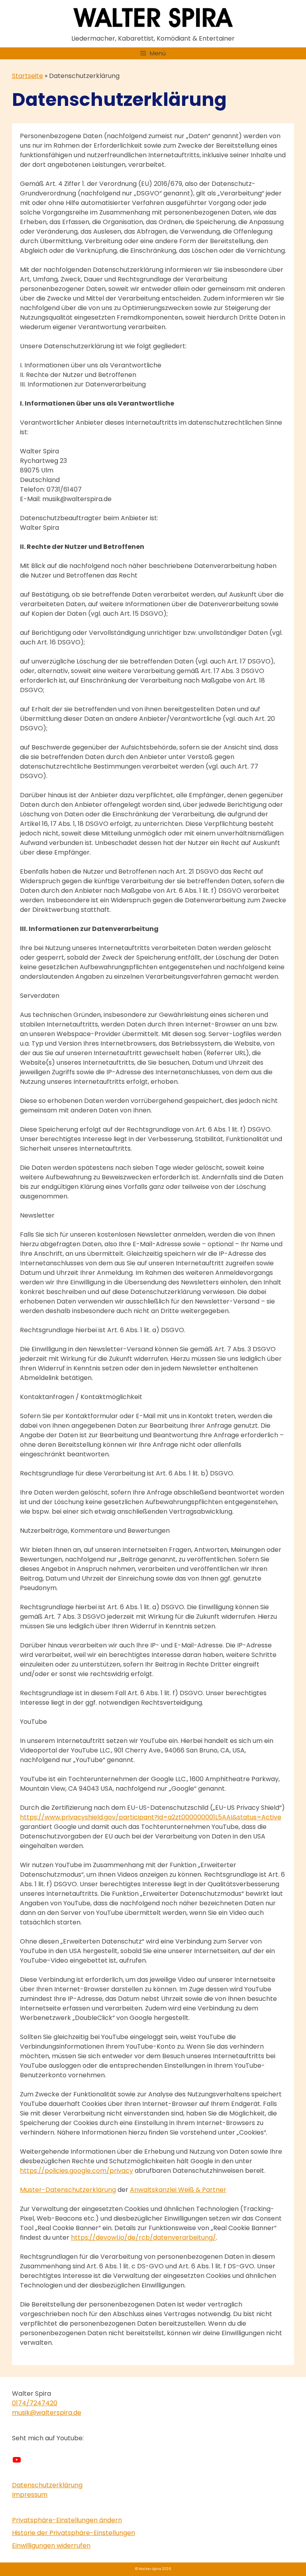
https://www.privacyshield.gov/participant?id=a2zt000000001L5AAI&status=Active (151, 1817)
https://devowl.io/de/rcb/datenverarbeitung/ (143, 2237)
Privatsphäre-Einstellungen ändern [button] (67, 2520)
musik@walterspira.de (47, 2413)
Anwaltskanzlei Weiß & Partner (178, 2190)
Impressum (30, 2495)
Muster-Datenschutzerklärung (68, 2190)
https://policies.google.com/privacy (76, 2171)
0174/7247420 (35, 2403)
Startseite (27, 76)
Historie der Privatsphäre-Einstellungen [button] (74, 2533)
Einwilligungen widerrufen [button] (51, 2546)
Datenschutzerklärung (47, 2485)
